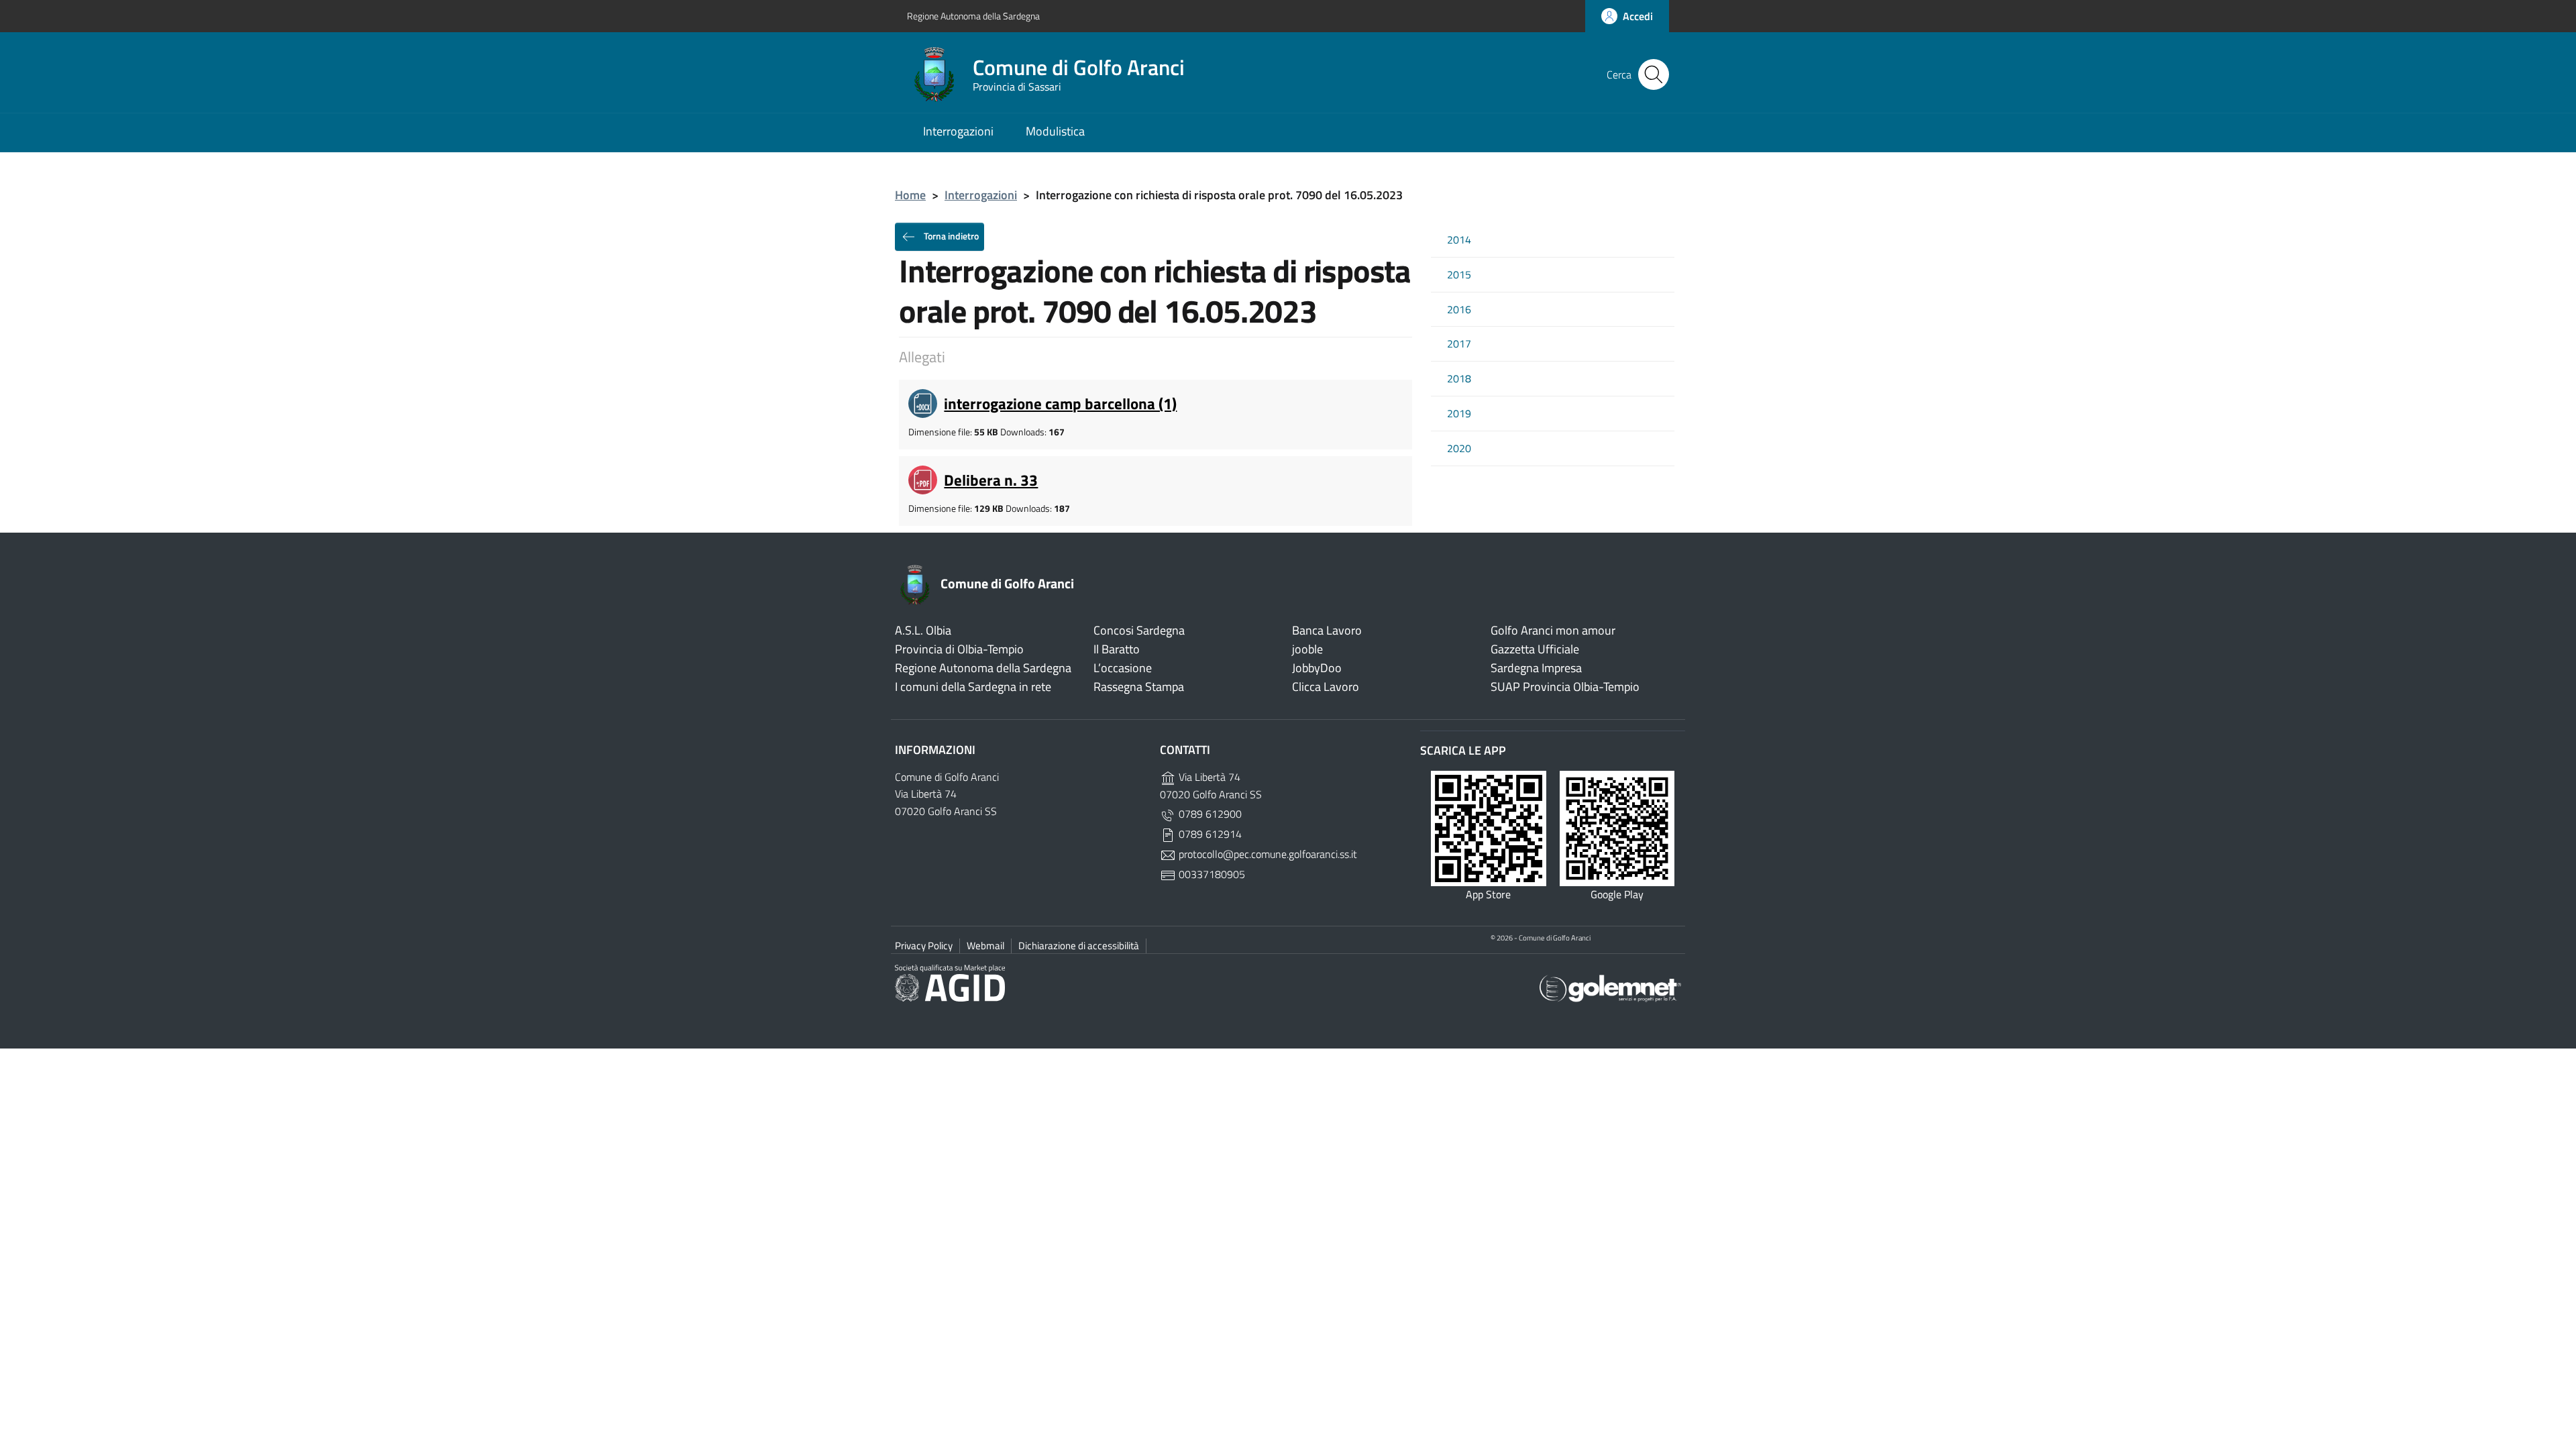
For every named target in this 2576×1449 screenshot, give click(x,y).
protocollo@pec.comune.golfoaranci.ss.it (1267, 854)
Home (910, 195)
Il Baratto (1117, 649)
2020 (1459, 448)
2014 (1459, 240)
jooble (1307, 649)
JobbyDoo (1317, 668)
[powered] (1610, 987)
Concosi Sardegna (1139, 630)
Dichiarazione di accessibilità (1079, 946)
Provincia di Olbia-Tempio (959, 649)
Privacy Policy (924, 946)
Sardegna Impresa (1536, 668)
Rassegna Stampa (1139, 687)
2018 (1459, 379)
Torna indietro (950, 235)
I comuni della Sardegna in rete (973, 687)
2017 (1459, 344)
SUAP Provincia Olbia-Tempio (1565, 687)
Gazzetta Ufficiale (1535, 649)
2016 (1459, 310)
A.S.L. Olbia (923, 630)
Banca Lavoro (1327, 630)
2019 (1459, 414)
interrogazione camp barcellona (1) (1060, 404)
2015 (1459, 275)
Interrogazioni (958, 131)
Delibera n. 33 (991, 480)
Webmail (985, 946)
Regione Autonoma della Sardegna (973, 16)
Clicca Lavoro (1326, 687)
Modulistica (1055, 131)
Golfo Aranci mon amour (1553, 630)
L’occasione (1123, 668)
